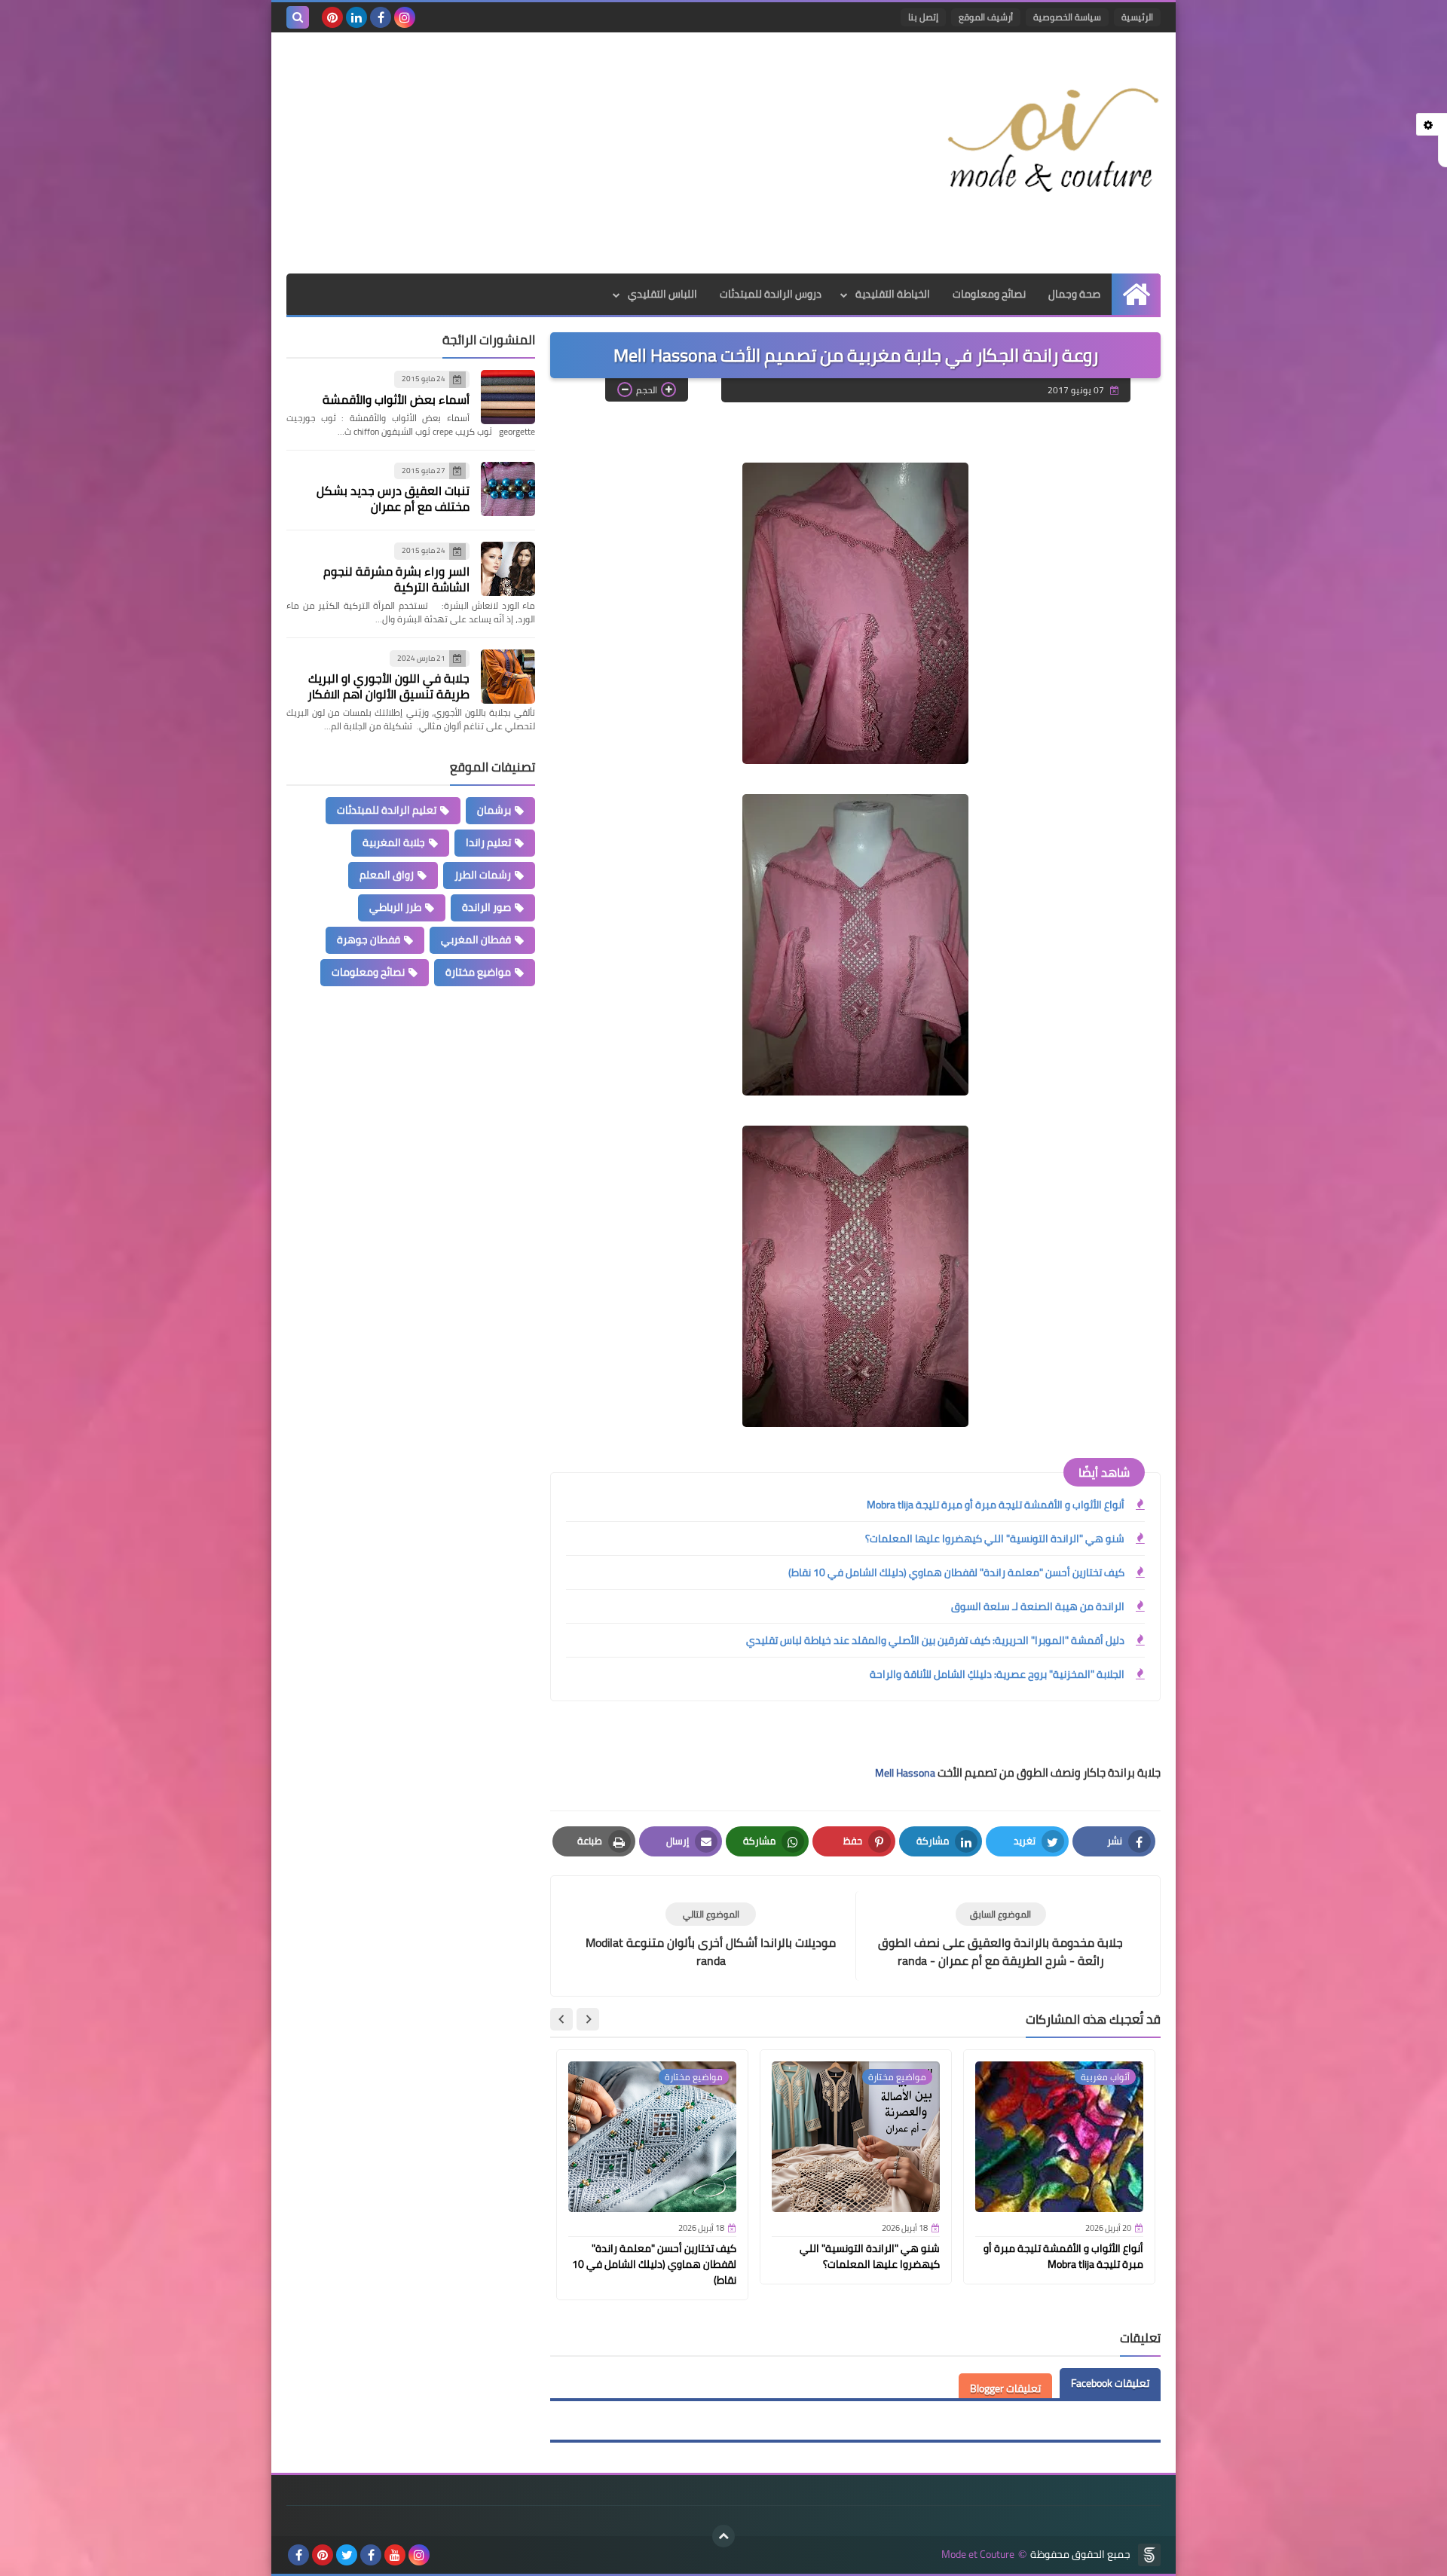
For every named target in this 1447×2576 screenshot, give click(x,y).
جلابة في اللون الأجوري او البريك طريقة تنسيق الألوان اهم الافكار (389, 686)
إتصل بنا (923, 17)
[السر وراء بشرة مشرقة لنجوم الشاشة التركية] (508, 569)
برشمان (494, 810)
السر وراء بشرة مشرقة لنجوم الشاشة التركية (396, 579)
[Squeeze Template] (1149, 2555)
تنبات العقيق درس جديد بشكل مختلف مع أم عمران (393, 498)
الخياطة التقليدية (893, 294)
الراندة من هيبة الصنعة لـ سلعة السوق (1038, 1606)
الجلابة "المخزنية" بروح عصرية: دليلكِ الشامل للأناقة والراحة (997, 1674)
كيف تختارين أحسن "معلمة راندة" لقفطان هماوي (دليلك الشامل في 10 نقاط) (956, 1572)
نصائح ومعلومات (989, 294)
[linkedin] (356, 17)
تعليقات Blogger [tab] (1005, 2388)
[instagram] (405, 17)
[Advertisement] (561, 153)
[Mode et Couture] (1051, 142)
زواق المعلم (387, 875)
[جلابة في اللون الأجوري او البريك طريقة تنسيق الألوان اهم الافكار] (508, 677)
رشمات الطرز (483, 875)
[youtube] (395, 2555)
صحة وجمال (1074, 294)
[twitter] (347, 2555)
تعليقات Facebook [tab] (1110, 2383)
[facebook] (381, 17)
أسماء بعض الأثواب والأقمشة (396, 399)
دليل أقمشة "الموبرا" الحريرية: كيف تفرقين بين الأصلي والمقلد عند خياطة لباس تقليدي (935, 1640)
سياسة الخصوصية (1067, 17)
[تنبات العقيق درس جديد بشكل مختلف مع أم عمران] (508, 489)
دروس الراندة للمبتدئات (771, 294)
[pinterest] (332, 17)
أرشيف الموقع (986, 17)
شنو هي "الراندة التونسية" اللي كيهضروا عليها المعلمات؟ (995, 1539)
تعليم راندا (488, 842)
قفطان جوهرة (369, 940)
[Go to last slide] (588, 2019)
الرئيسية (1137, 17)
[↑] (723, 2536)
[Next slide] (561, 2019)
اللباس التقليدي (662, 294)
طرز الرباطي (395, 907)
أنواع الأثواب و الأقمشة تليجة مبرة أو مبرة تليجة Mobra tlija (996, 1505)
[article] (711, 1936)
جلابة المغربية (394, 842)
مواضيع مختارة (478, 972)
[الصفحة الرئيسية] (1136, 294)
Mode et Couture (978, 2555)
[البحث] (298, 17)
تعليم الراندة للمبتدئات (387, 810)
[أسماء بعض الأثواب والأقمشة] (508, 397)
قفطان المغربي (476, 940)
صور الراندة (486, 907)
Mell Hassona (905, 1773)
